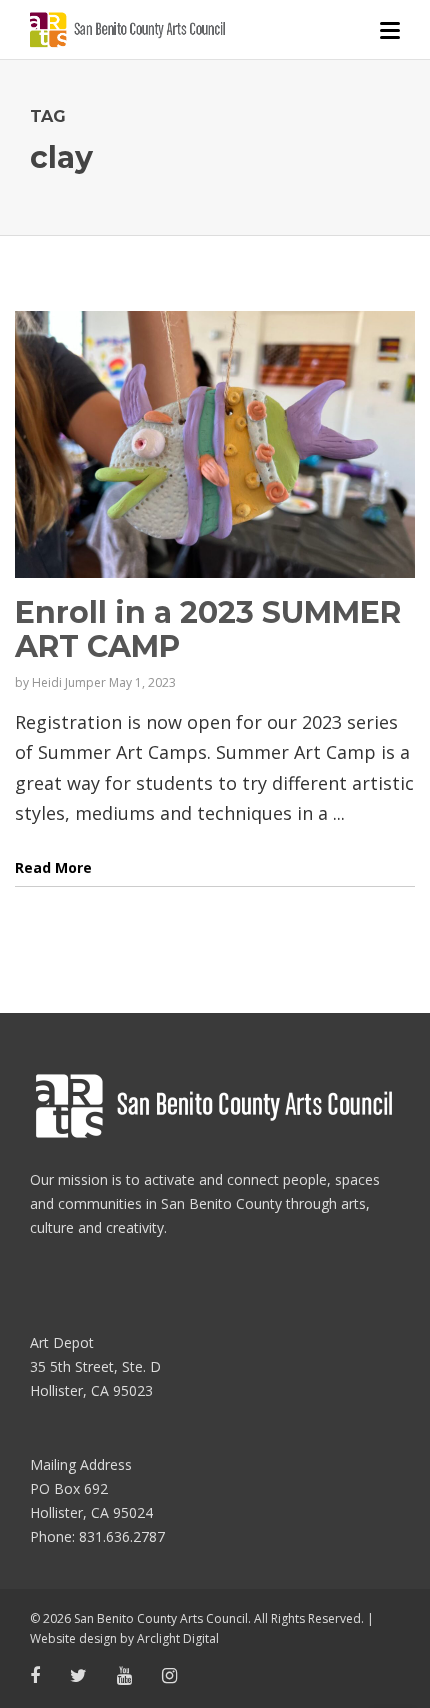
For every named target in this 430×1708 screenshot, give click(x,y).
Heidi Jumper (69, 682)
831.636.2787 (122, 1536)
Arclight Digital (178, 1638)
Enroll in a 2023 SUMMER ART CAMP (208, 629)
